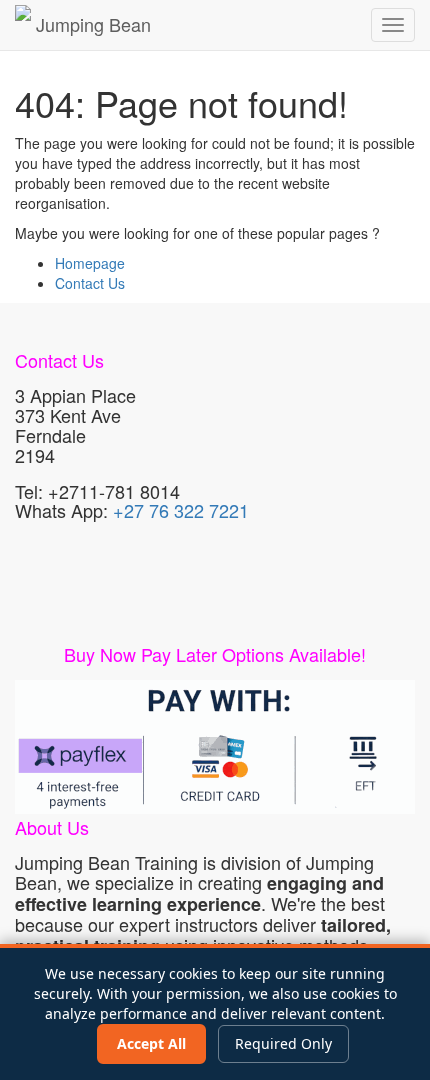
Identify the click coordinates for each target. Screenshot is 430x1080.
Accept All (151, 1043)
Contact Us (90, 283)
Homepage (90, 263)
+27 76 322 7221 (181, 510)
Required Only (283, 1043)
